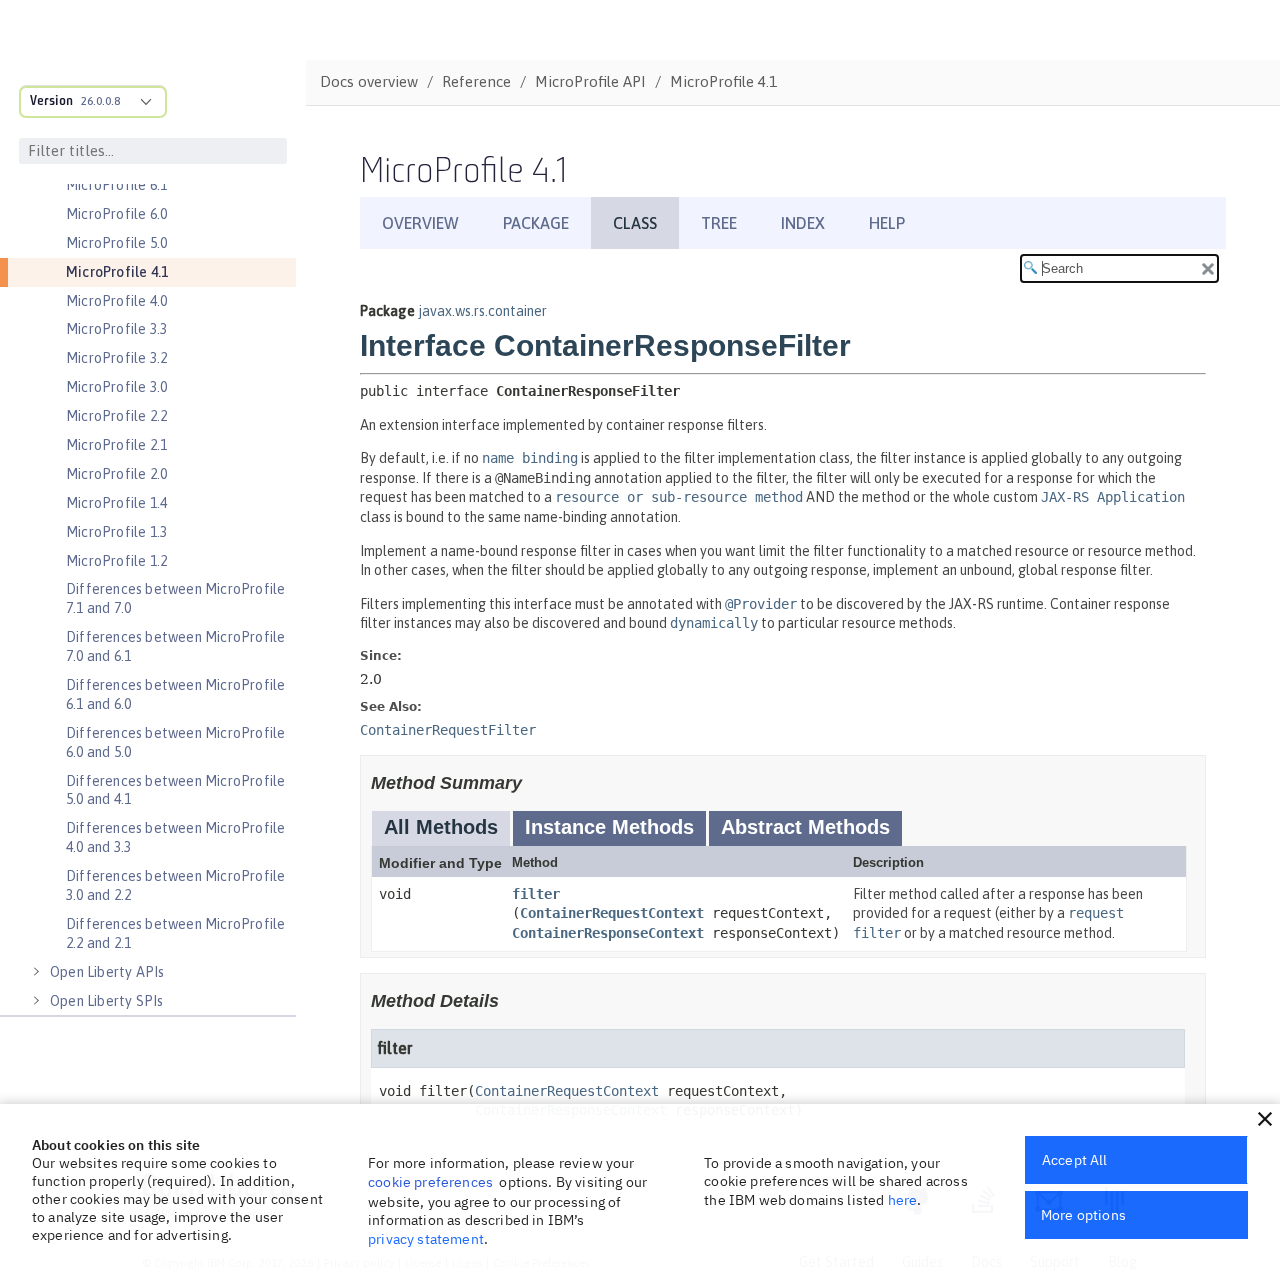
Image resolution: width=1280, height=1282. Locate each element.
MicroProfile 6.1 (116, 185)
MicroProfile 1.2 (116, 561)
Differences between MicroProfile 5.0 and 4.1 (175, 790)
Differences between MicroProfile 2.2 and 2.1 (175, 933)
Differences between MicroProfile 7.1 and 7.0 (175, 598)
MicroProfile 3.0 (116, 387)
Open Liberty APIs (107, 972)
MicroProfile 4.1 (117, 272)
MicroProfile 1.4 (116, 503)
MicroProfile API (590, 81)
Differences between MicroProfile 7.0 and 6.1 (175, 646)
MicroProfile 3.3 (116, 329)
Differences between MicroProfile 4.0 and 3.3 (175, 837)
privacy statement (426, 1239)
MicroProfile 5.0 (116, 243)
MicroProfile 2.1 (116, 445)
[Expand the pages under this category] (36, 972)
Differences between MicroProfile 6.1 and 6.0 (175, 694)
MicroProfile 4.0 (116, 301)
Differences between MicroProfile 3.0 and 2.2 (175, 885)
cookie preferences (430, 1182)
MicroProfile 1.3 (116, 532)
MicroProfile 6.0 (116, 214)
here (903, 1200)
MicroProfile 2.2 (116, 416)
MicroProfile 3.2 (116, 358)
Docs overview (369, 81)
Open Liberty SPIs (106, 1001)
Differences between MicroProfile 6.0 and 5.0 (175, 742)
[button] (1265, 1119)
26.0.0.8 (100, 101)
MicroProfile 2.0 (116, 474)
